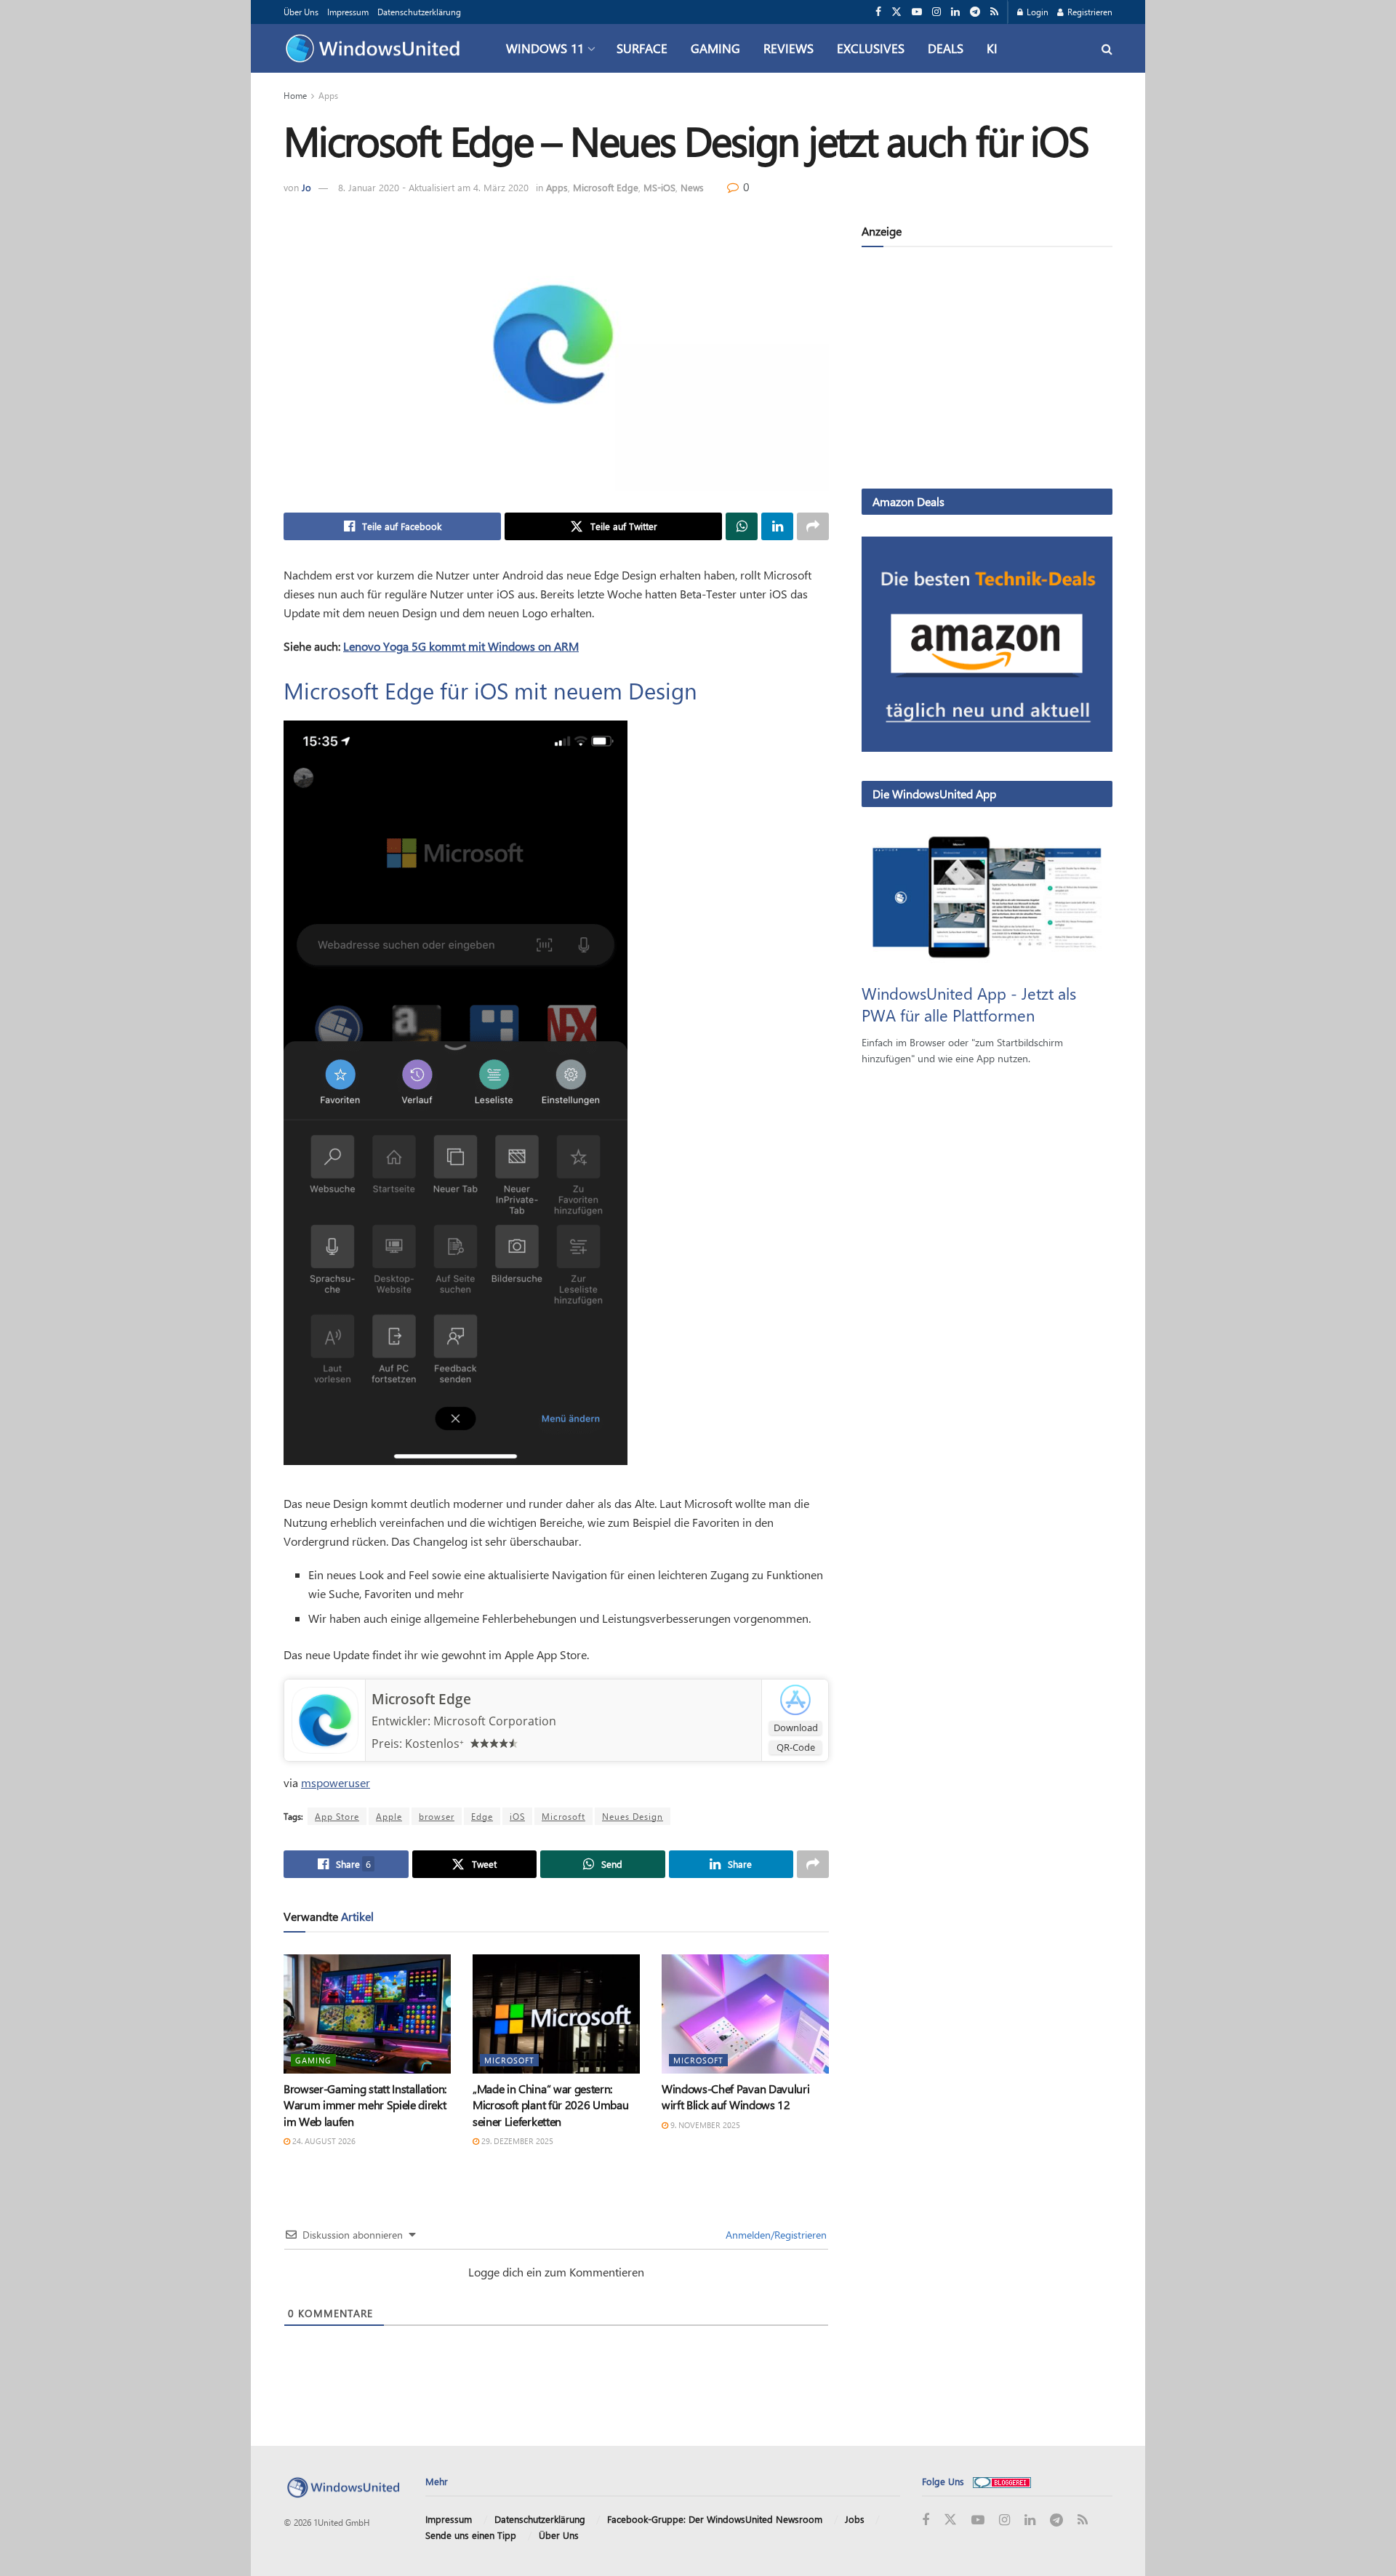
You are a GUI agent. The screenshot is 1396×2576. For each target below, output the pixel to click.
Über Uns (301, 12)
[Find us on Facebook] (878, 12)
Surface (642, 48)
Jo (306, 187)
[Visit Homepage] (376, 49)
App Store (337, 1816)
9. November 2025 (704, 2125)
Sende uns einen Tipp (471, 2535)
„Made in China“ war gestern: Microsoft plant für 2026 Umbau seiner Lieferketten (550, 2105)
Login (1036, 12)
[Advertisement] (987, 371)
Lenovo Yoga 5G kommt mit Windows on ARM (461, 646)
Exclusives (871, 48)
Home (295, 95)
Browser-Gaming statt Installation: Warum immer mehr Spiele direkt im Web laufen (365, 2105)
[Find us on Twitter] (896, 12)
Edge (482, 1816)
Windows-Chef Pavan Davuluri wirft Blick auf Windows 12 (735, 2096)
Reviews (789, 48)
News (692, 187)
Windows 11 (545, 48)
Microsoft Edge (606, 187)
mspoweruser (336, 1782)
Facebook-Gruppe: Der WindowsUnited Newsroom (715, 2519)
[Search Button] (1107, 48)
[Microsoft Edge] (325, 1719)
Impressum (348, 12)
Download (796, 1728)
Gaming (715, 48)
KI (992, 48)
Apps (328, 95)
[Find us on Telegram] (975, 12)
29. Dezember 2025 (516, 2141)
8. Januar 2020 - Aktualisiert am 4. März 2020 (433, 187)
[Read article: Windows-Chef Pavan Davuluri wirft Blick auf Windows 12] (745, 2014)
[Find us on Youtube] (917, 12)
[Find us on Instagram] (936, 12)
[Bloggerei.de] (1002, 2481)
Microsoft (563, 1816)
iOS (517, 1816)
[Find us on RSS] (994, 12)
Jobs (855, 2519)
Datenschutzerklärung (419, 12)
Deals (946, 48)
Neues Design (633, 1816)
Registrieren (1089, 12)
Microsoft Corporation (495, 1721)
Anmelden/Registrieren (775, 2235)
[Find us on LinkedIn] (955, 12)
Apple (389, 1816)
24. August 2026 (323, 2141)
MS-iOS (659, 187)
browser (437, 1816)
